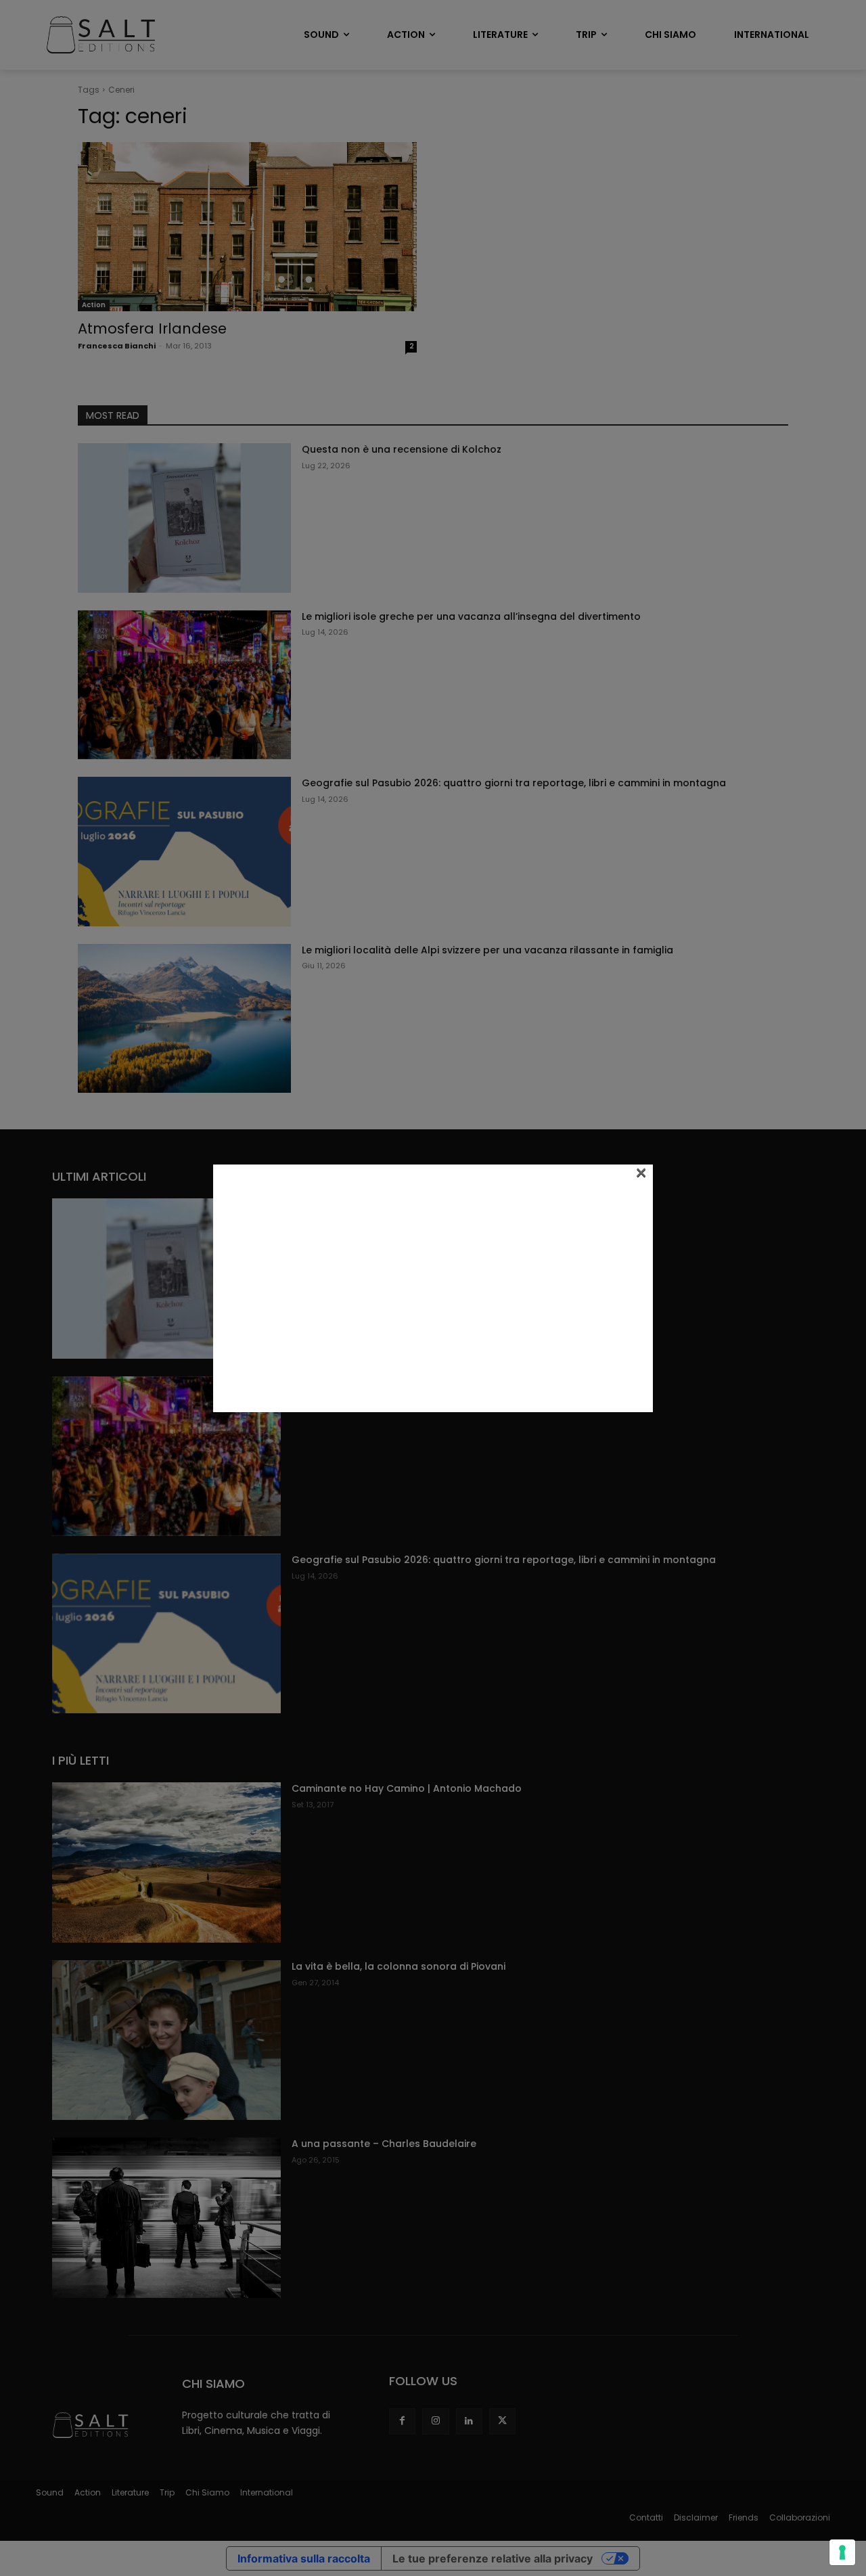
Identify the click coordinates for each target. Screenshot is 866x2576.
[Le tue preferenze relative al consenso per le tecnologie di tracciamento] (842, 2552)
